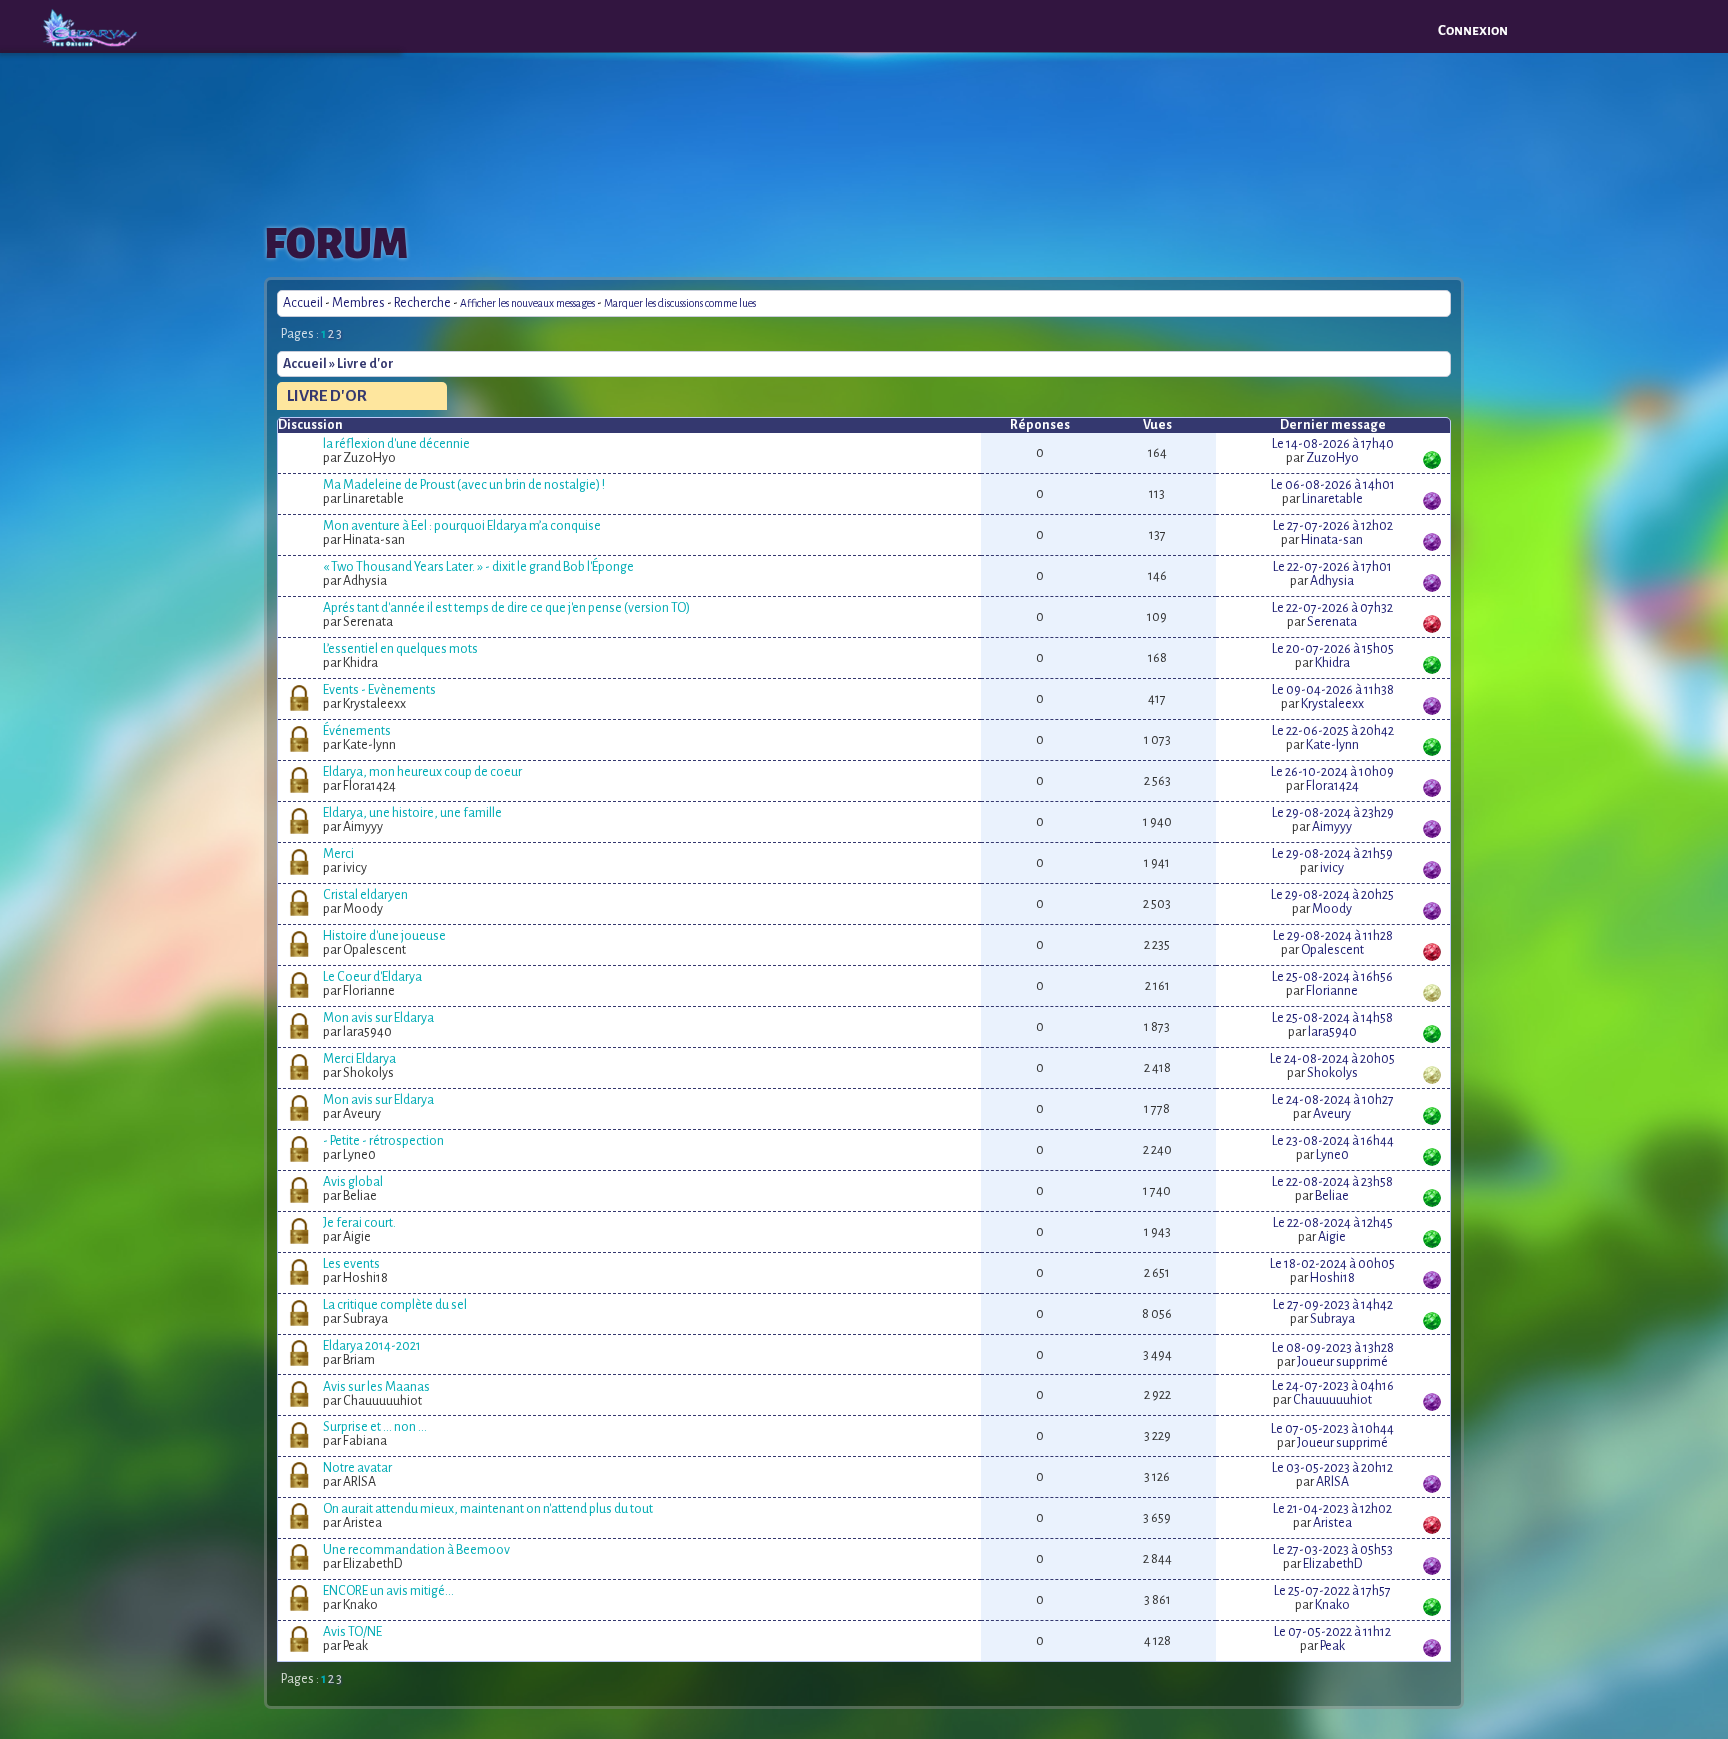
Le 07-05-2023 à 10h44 (1332, 1429)
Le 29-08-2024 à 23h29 (1333, 813)
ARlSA (1332, 1482)
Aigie (1332, 1237)
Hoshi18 (1332, 1278)
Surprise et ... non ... (375, 1427)
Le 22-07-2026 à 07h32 (1332, 608)
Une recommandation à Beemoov (416, 1550)
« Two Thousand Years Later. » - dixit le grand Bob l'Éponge (478, 567)
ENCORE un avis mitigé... (388, 1591)
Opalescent (1332, 950)
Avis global (353, 1182)
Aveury (1332, 1114)
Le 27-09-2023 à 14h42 (1333, 1305)
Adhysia (1332, 581)
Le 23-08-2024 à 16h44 (1333, 1141)
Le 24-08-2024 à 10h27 (1333, 1100)
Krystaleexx (1332, 704)
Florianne (1332, 991)
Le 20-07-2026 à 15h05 (1333, 649)
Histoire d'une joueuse (384, 936)
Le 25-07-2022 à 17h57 (1332, 1591)
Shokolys (1332, 1073)
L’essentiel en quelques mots (400, 649)
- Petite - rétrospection (383, 1141)
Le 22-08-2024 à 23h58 (1332, 1182)
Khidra (1332, 663)
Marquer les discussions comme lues (680, 303)
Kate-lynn (1332, 745)
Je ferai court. (359, 1223)
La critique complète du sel (395, 1305)
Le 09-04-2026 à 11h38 (1333, 690)
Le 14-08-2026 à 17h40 (1333, 444)
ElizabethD (1332, 1564)
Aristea (1332, 1523)
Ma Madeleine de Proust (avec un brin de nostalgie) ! (464, 485)
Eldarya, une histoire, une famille (412, 813)
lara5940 (1332, 1032)
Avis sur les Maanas (376, 1387)
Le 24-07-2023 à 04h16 (1333, 1386)
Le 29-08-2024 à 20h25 (1332, 895)
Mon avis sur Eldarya (378, 1018)
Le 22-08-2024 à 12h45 (1333, 1223)
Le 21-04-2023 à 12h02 (1332, 1509)
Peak (1332, 1646)
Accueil (303, 303)
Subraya (1332, 1319)
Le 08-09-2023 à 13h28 (1333, 1348)
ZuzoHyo (1332, 458)
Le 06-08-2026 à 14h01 (1333, 485)
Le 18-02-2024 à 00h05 (1332, 1264)
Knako (1332, 1605)
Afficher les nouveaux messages (527, 303)
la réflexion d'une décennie (396, 444)
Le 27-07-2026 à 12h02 (1333, 526)
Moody (1332, 909)
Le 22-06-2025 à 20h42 (1333, 731)
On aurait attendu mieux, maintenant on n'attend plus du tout (488, 1509)
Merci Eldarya (359, 1059)
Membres (358, 303)
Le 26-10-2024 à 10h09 (1332, 772)
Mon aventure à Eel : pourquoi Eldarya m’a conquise (462, 526)
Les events (351, 1264)
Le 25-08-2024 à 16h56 (1332, 977)
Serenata (1332, 622)
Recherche (422, 303)
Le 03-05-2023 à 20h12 (1332, 1468)
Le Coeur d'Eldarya (372, 977)
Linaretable (1332, 499)
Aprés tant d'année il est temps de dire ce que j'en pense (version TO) (506, 608)
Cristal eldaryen (365, 895)
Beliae (1332, 1196)
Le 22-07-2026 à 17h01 (1332, 567)
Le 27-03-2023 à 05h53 (1333, 1550)
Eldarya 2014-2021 (372, 1346)
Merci (338, 854)
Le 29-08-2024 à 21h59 (1332, 854)
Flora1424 (1332, 786)
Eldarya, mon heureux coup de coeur (422, 772)
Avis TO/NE (352, 1632)
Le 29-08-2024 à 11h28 (1333, 936)
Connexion (1473, 30)
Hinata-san (1332, 540)
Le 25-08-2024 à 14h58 (1332, 1018)
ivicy (1332, 868)
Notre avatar (357, 1468)
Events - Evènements (379, 690)
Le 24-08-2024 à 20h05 (1332, 1059)
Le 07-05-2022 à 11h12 (1332, 1632)
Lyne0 (1332, 1155)
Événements (357, 731)
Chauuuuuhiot (1332, 1400)
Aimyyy (1332, 827)
